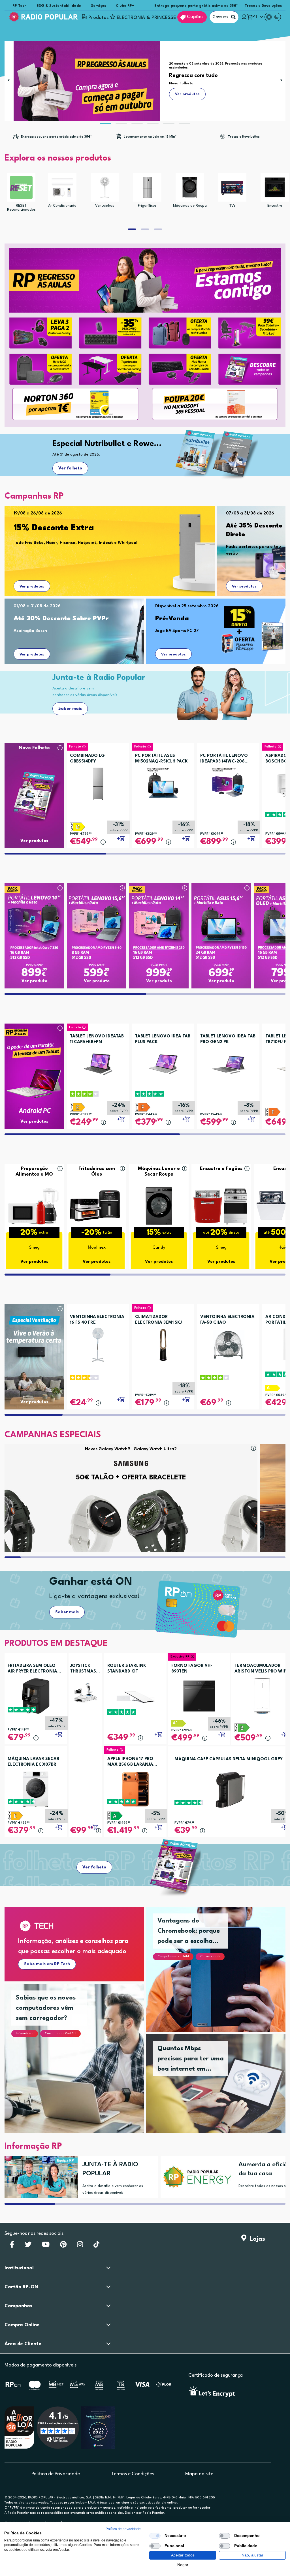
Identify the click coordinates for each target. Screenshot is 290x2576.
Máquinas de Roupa (190, 206)
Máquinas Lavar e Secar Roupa (159, 1171)
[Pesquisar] (233, 17)
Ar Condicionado (62, 206)
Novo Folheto (34, 748)
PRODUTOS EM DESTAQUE (56, 1644)
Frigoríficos (147, 206)
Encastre (275, 206)
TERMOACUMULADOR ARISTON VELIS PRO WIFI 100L (261, 1669)
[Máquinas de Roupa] (190, 187)
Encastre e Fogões (221, 1169)
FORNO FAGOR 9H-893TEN (192, 1669)
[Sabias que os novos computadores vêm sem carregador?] (81, 2065)
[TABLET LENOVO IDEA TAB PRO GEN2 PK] (228, 1062)
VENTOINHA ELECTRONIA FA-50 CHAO (227, 1320)
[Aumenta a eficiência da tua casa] (195, 2177)
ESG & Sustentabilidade (59, 6)
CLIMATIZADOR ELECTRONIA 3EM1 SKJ (158, 1320)
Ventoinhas (105, 206)
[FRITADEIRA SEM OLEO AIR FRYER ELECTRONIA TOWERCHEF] (36, 1696)
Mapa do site (199, 2474)
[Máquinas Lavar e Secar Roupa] (159, 1205)
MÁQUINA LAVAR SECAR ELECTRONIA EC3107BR (34, 1762)
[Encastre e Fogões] (221, 1205)
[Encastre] (275, 187)
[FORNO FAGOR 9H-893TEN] (199, 1696)
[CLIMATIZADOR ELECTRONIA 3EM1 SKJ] (163, 1343)
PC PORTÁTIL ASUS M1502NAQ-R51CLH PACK (161, 759)
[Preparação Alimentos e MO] (34, 1205)
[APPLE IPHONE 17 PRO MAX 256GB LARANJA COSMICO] (135, 1789)
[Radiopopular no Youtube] (46, 2246)
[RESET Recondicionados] (21, 187)
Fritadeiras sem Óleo (97, 1171)
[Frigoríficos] (147, 187)
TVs (232, 206)
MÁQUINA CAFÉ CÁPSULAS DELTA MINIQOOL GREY (229, 1759)
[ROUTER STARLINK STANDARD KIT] (135, 1696)
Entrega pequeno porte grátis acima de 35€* (196, 6)
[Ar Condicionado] (62, 187)
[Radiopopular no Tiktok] (96, 2246)
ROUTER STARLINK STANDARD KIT (127, 1669)
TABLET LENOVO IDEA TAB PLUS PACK (163, 1039)
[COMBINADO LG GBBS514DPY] (98, 781)
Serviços (98, 6)
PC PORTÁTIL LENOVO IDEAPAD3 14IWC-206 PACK (224, 759)
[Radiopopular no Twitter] (28, 2246)
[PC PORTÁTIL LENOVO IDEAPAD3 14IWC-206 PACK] (228, 781)
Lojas (256, 2239)
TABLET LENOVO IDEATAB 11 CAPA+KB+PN (97, 1039)
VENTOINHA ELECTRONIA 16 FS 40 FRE (97, 1320)
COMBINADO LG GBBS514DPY (87, 759)
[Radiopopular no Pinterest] (63, 2246)
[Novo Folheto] (34, 785)
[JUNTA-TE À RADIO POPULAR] (39, 2177)
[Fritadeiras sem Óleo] (97, 1205)
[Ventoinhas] (105, 187)
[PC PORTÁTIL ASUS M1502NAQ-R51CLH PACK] (163, 781)
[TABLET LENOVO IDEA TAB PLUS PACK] (163, 1062)
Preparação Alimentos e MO (34, 1171)
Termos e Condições (133, 2474)
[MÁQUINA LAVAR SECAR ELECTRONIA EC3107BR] (36, 1789)
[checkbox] (155, 2536)
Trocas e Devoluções (263, 6)
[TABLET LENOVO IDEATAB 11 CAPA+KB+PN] (98, 1062)
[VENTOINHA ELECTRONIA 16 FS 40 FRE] (98, 1343)
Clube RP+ (125, 6)
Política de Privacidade (56, 2474)
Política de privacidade (123, 2529)
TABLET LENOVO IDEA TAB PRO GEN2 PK (228, 1039)
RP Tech (20, 6)
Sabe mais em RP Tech (47, 1964)
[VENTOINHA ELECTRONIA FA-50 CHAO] (228, 1343)
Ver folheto (70, 468)
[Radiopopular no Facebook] (12, 2246)
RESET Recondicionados (21, 208)
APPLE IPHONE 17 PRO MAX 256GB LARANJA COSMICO (130, 1762)
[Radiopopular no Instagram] (80, 2246)
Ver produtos (32, 587)
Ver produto (34, 981)
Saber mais (70, 709)
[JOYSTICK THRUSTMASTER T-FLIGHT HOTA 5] (85, 1692)
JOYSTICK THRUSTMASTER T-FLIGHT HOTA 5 (85, 1669)
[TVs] (232, 187)
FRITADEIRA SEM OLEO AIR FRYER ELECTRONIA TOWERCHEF (32, 1669)
